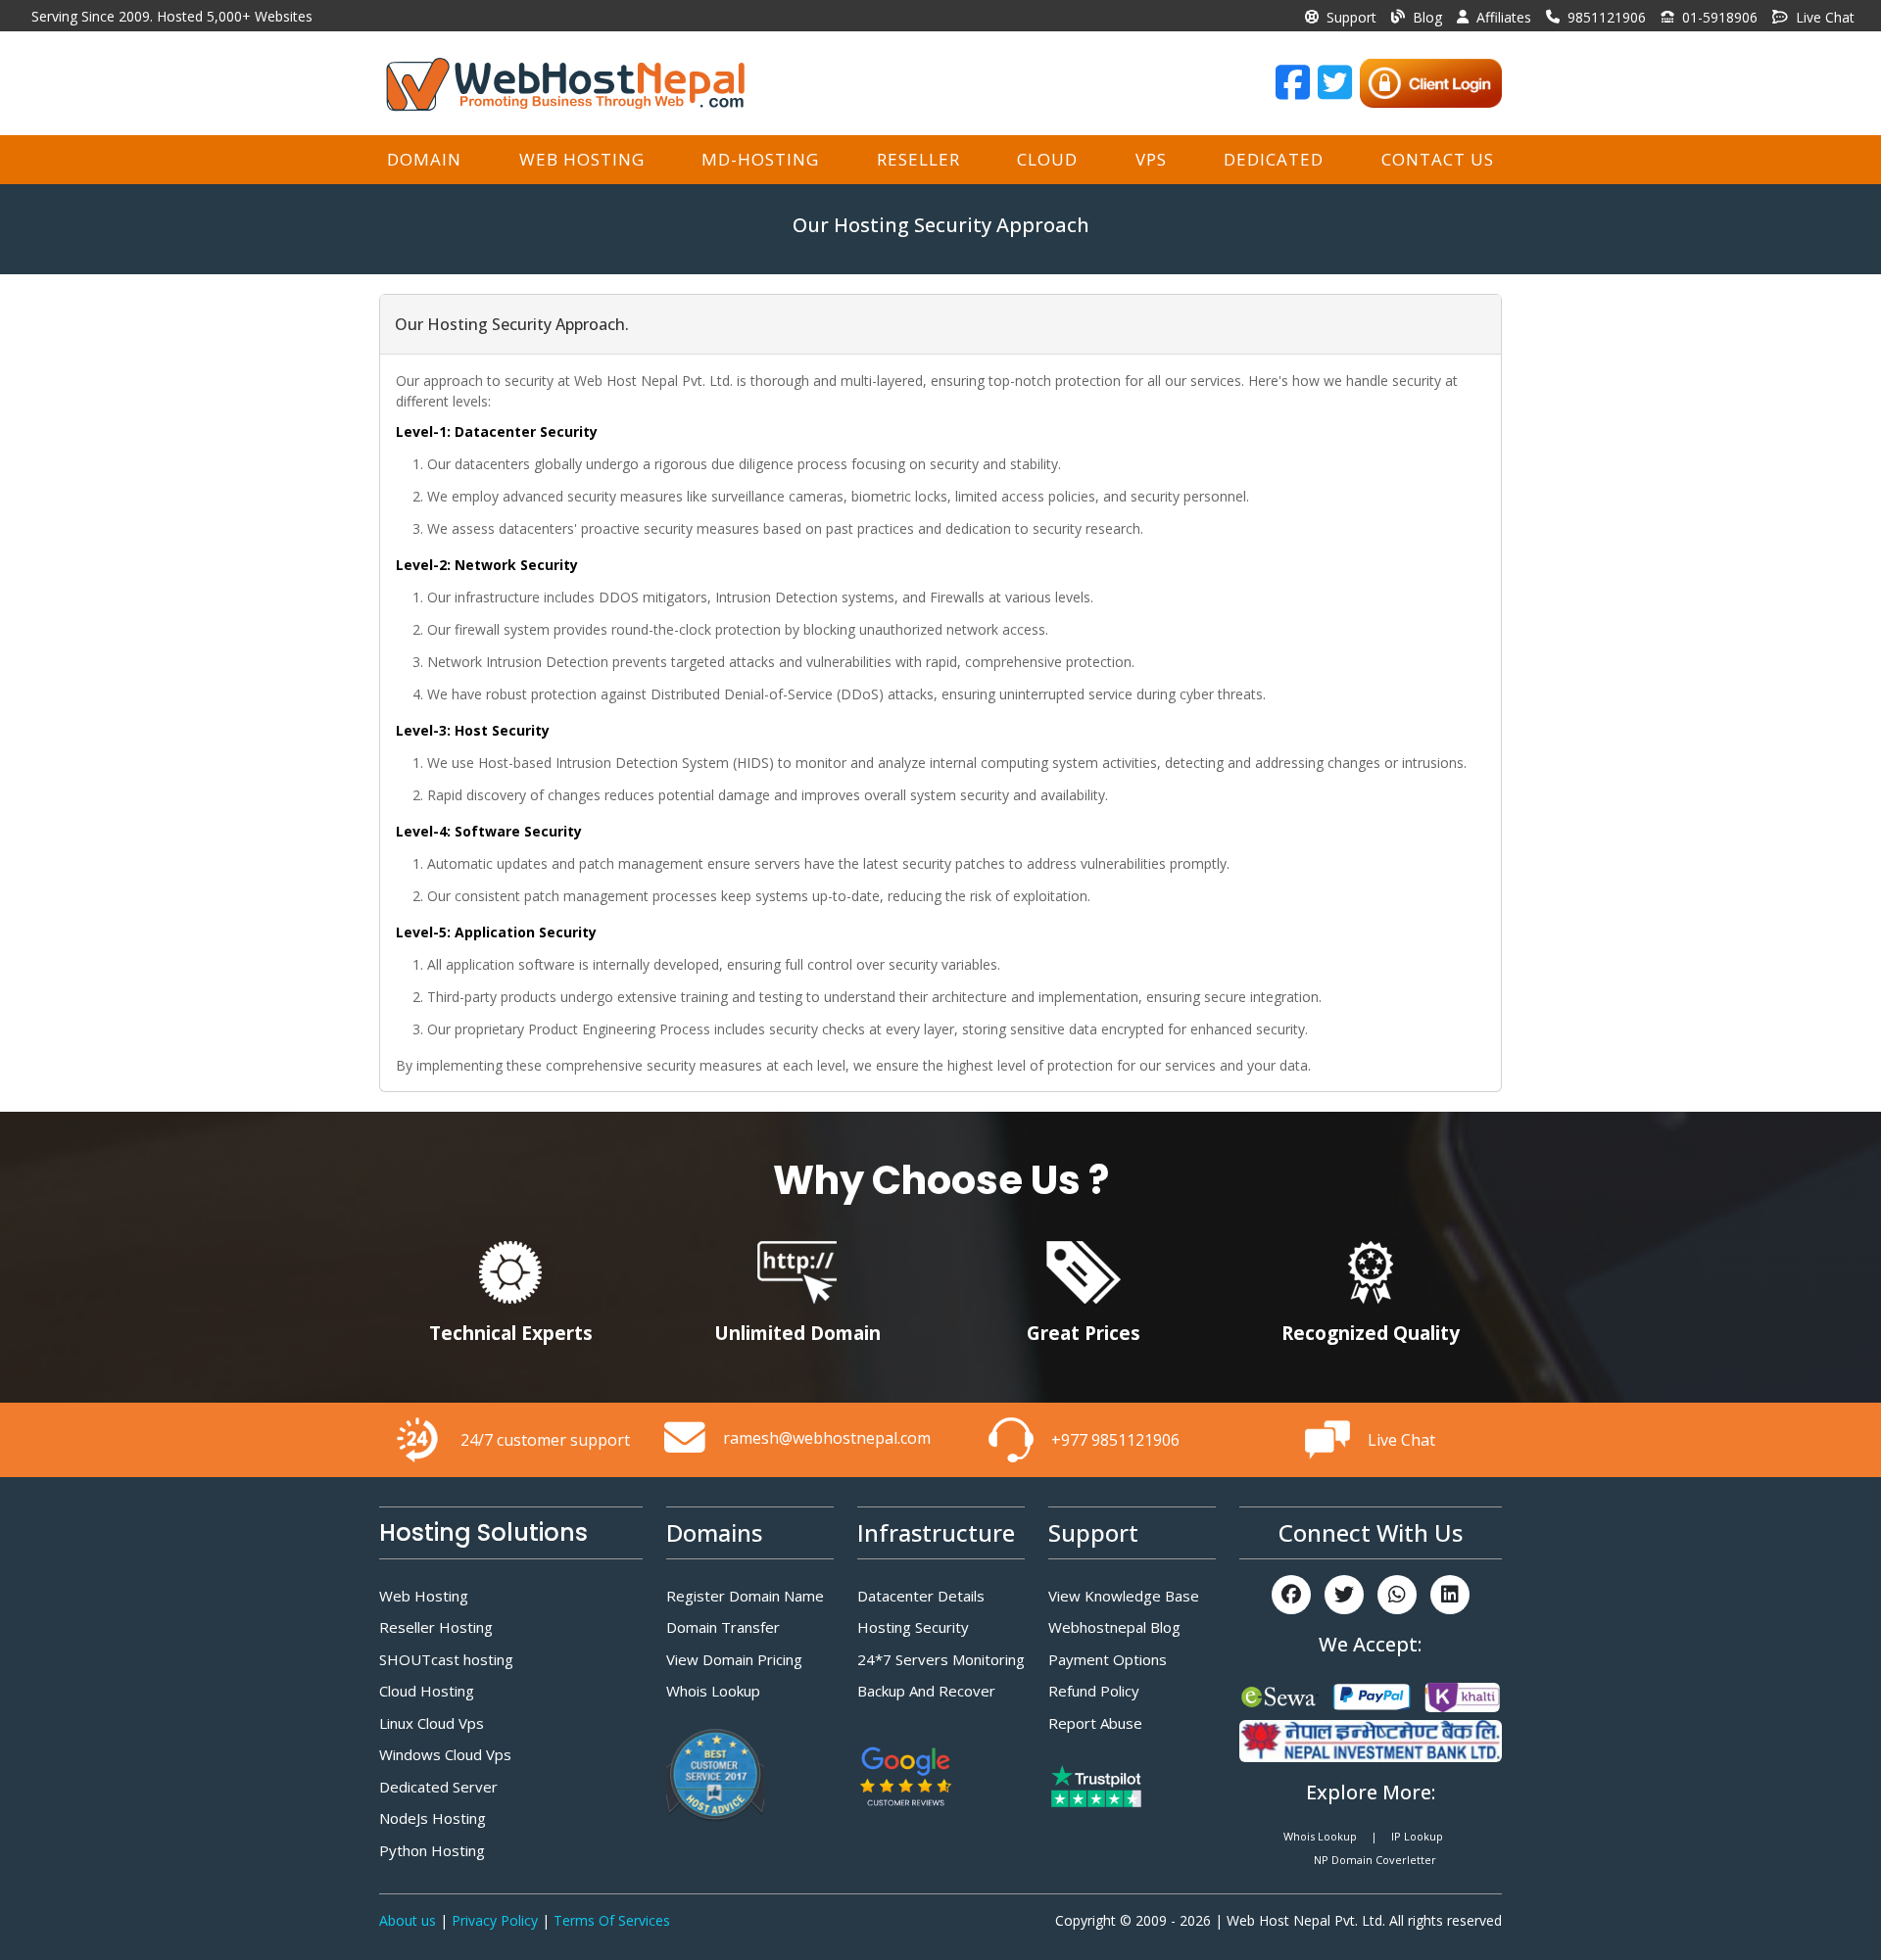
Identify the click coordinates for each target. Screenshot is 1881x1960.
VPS (1151, 159)
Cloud (1047, 159)
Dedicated (1274, 159)
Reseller (918, 159)
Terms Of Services (612, 1920)
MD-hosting (760, 159)
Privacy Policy (497, 1920)
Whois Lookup (1320, 1836)
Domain (424, 159)
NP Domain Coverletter (1375, 1860)
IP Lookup (1417, 1836)
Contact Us (1438, 159)
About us (410, 1920)
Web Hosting (582, 159)
